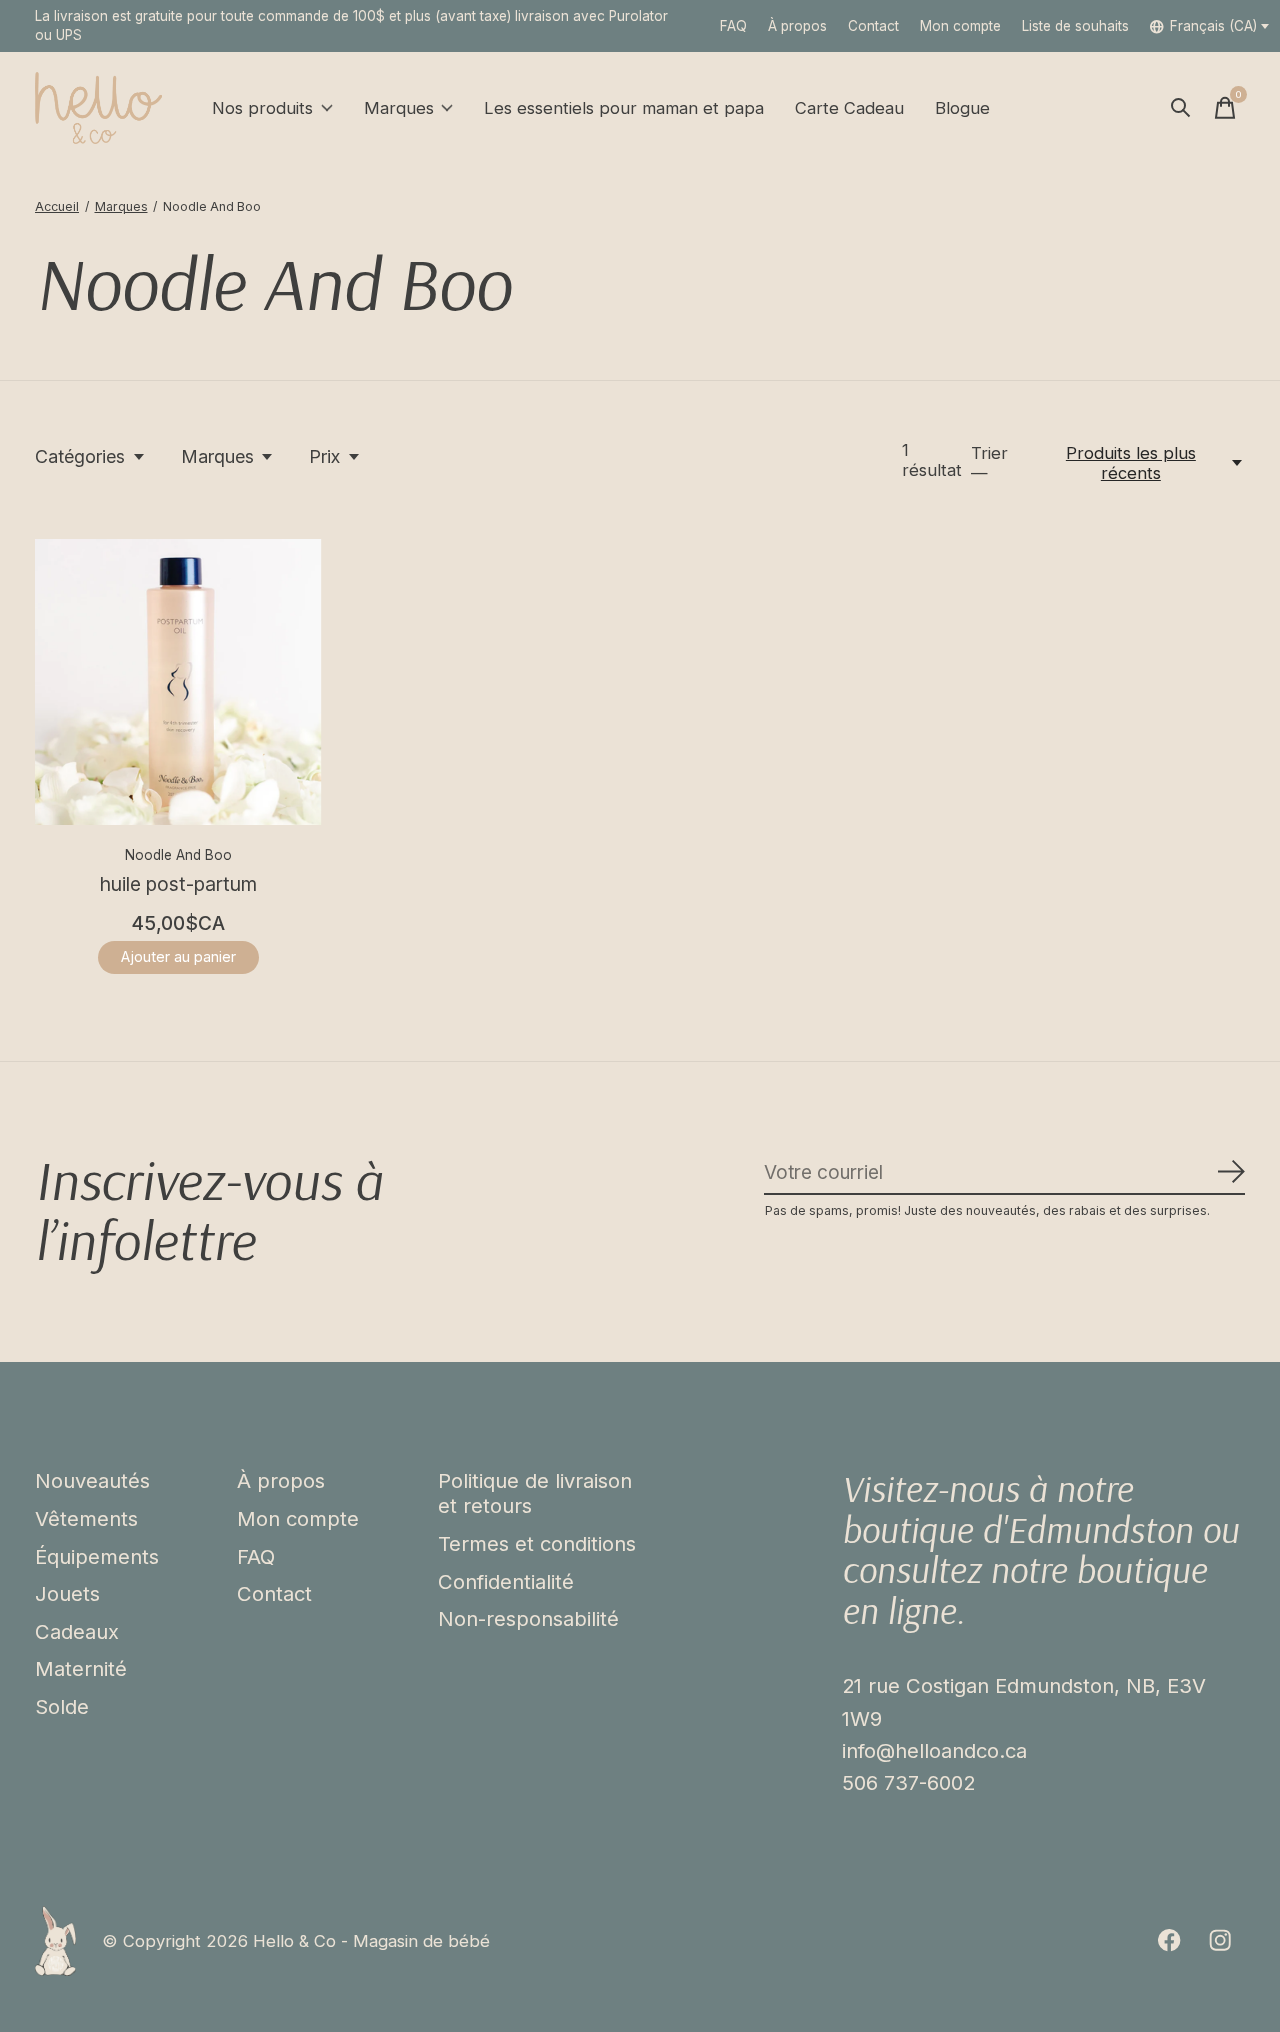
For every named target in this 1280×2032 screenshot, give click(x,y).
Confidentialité (506, 1581)
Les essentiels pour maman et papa (624, 108)
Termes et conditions (537, 1543)
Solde (62, 1706)
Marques (399, 108)
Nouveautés (92, 1480)
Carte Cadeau (849, 108)
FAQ (733, 26)
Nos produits (262, 108)
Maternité (81, 1668)
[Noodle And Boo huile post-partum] (178, 682)
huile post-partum (178, 884)
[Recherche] (1181, 108)
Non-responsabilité (528, 1618)
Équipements (97, 1556)
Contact (873, 26)
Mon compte (298, 1518)
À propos (797, 26)
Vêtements (86, 1518)
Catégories (80, 456)
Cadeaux (77, 1631)
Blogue (962, 108)
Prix (324, 456)
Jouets (67, 1593)
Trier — (989, 463)
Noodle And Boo (178, 855)
